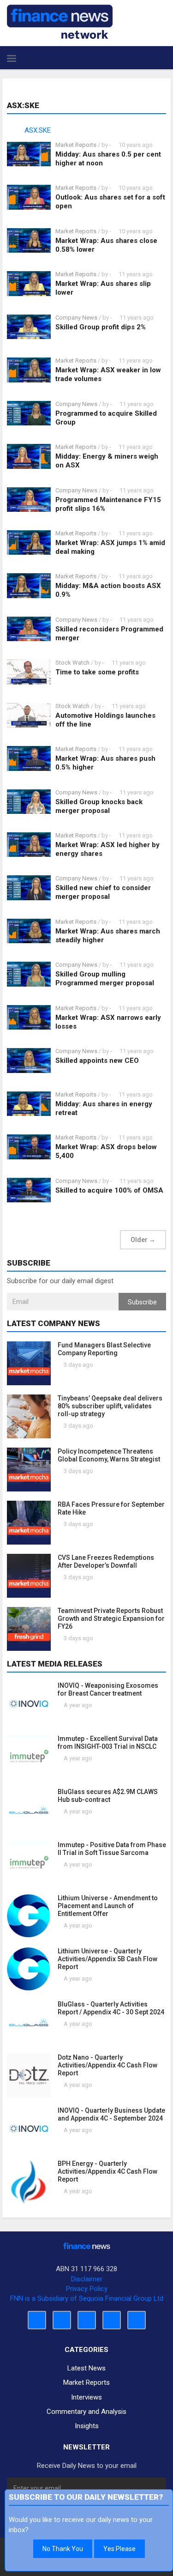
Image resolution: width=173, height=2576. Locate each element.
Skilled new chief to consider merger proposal (103, 892)
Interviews (86, 2397)
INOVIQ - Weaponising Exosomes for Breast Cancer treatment (108, 1689)
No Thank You (63, 2549)
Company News (76, 318)
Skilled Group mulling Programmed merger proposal (105, 979)
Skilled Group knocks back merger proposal (99, 806)
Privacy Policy (87, 2289)
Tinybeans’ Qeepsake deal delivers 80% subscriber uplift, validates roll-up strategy (110, 1406)
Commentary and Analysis (86, 2412)
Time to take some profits (97, 672)
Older (143, 1240)
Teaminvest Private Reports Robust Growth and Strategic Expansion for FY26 (111, 1618)
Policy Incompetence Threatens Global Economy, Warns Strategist (109, 1455)
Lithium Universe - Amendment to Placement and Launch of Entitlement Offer (108, 1906)
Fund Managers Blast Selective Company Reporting (104, 1349)
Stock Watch (72, 663)
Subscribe (142, 1302)
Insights (87, 2426)
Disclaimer (87, 2279)
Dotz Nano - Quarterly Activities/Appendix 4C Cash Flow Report (107, 2065)
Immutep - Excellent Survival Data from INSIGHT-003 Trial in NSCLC (108, 1743)
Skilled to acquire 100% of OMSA (109, 1190)
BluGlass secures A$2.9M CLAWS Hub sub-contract (108, 1796)
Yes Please (119, 2549)
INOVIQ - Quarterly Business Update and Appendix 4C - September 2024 (111, 2114)
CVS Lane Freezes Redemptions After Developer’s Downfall (106, 1561)
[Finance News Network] (60, 22)
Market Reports (76, 145)
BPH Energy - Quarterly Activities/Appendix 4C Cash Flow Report (107, 2171)
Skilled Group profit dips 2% (101, 327)
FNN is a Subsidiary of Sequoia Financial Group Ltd (87, 2298)
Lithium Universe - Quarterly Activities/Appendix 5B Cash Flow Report (107, 1959)
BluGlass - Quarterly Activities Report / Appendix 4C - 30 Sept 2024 (111, 2008)
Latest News (86, 2368)
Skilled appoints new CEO (97, 1061)
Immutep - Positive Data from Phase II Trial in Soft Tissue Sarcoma (112, 1849)
